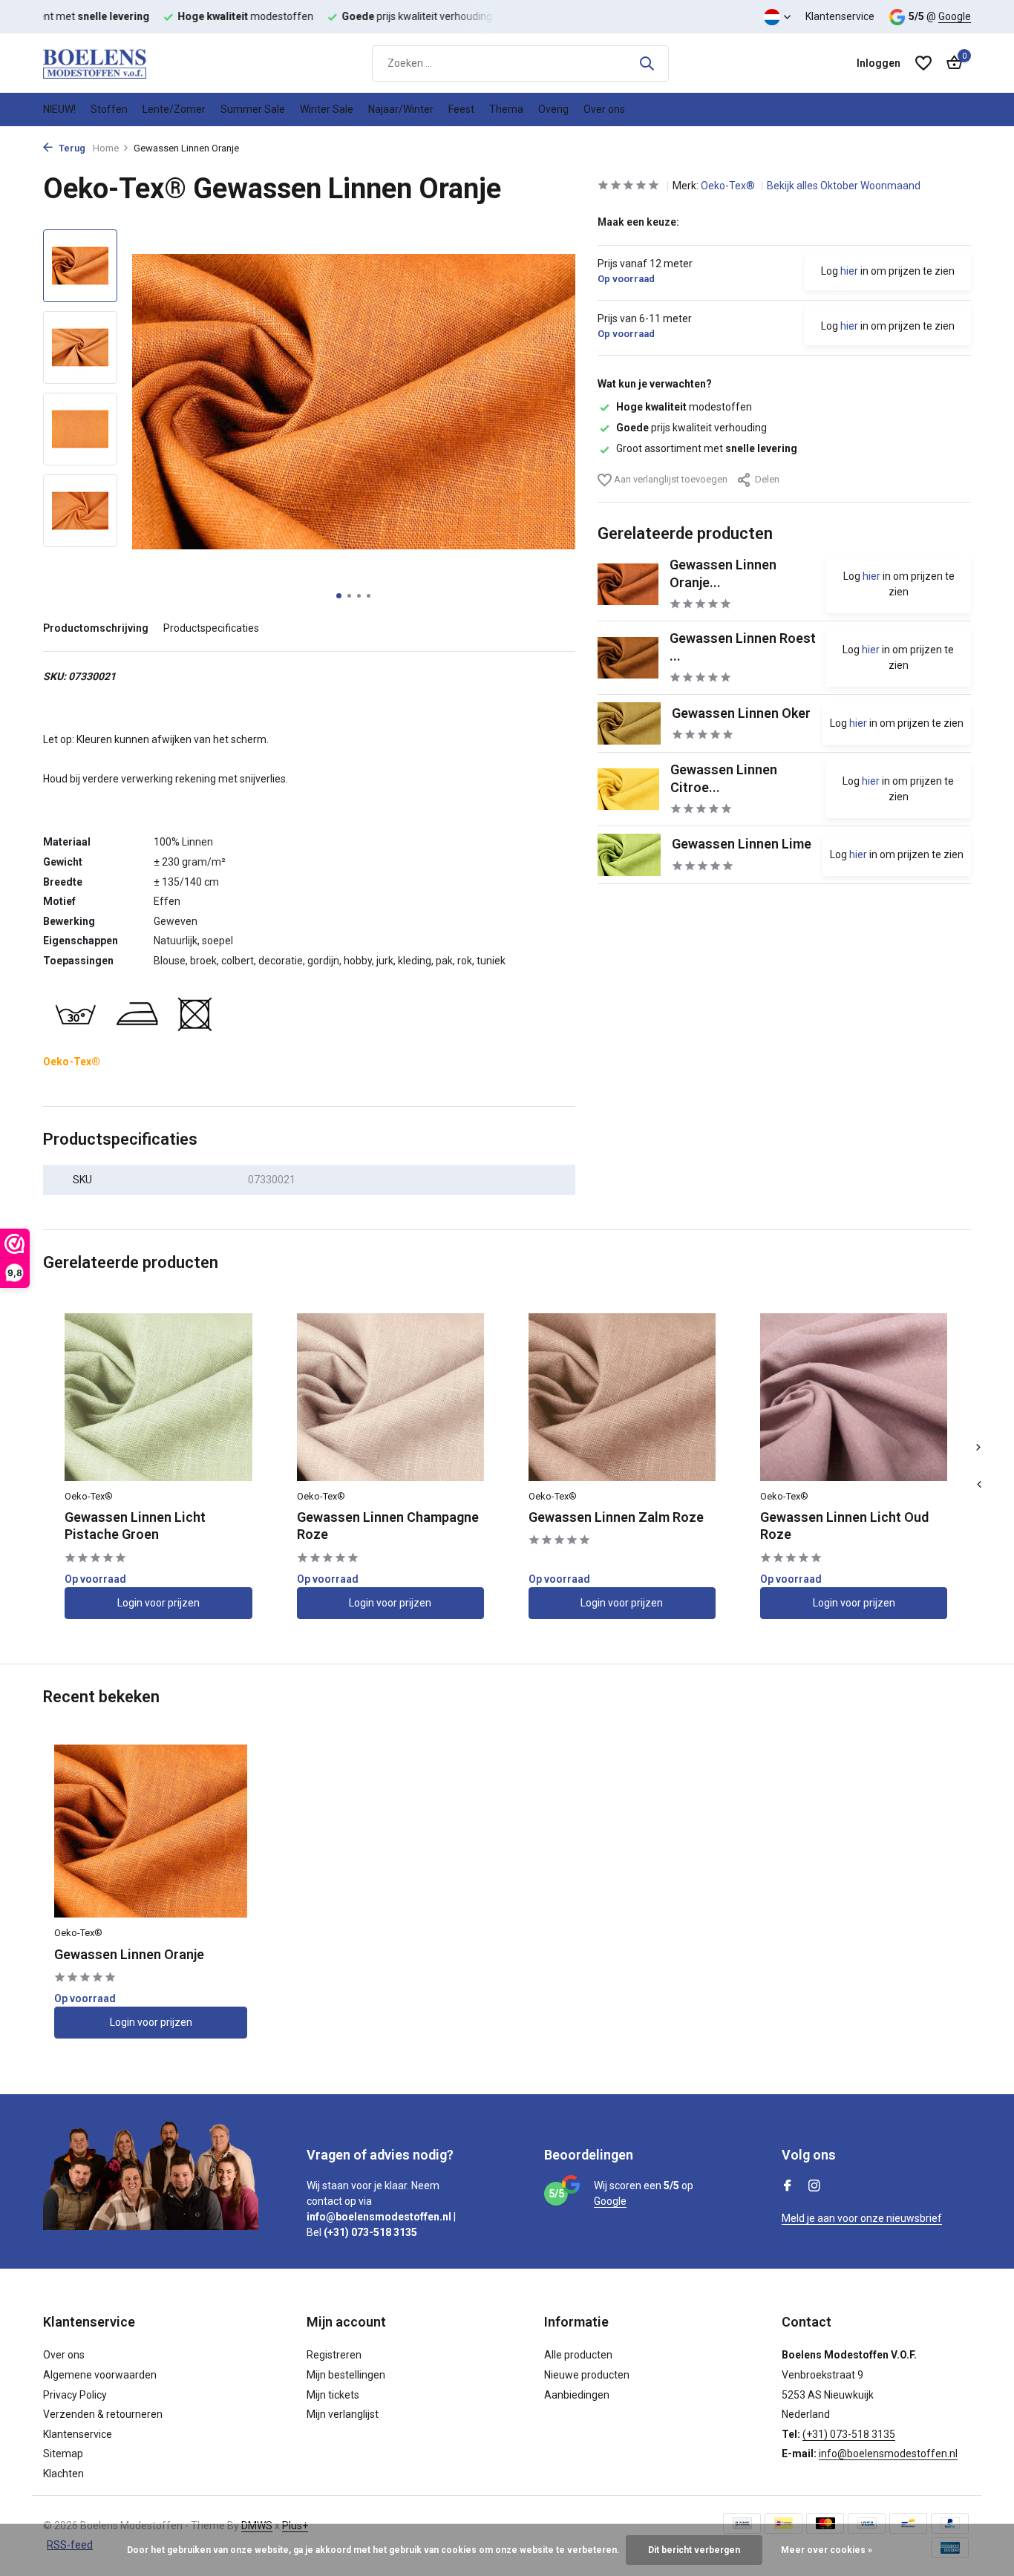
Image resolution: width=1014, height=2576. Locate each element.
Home (106, 148)
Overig (553, 109)
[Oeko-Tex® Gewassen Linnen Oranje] (151, 1831)
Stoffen (109, 109)
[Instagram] (814, 2187)
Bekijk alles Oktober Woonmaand (844, 186)
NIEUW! (59, 109)
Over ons (604, 109)
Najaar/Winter (401, 109)
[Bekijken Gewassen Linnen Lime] (629, 855)
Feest (461, 109)
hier (849, 271)
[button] (339, 596)
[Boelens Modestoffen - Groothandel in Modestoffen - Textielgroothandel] (117, 63)
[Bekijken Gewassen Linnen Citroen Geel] (628, 789)
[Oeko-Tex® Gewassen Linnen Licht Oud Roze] (854, 1397)
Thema (506, 109)
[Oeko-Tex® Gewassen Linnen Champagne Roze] (390, 1397)
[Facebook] (788, 2187)
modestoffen (684, 407)
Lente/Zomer (174, 109)
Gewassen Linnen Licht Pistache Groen (135, 1526)
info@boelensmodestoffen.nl (888, 2454)
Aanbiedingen (577, 2395)
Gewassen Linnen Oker (741, 712)
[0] (951, 63)
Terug (71, 148)
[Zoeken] (647, 63)
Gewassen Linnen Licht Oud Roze (844, 1526)
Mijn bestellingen (346, 2375)
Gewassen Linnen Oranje (129, 1954)
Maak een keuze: (638, 222)
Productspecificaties (211, 628)
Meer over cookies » (827, 2550)
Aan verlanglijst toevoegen (670, 478)
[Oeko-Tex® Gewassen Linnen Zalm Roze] (622, 1397)
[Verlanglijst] (923, 63)
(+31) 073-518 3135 (849, 2434)
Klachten (63, 2474)
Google (955, 16)
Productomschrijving (96, 628)
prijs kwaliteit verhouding (691, 428)
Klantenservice (840, 16)
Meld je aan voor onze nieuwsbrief (862, 2218)
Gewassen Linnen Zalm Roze (616, 1517)
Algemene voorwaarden (100, 2375)
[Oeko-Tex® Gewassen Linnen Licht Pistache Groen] (158, 1397)
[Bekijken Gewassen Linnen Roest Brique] (628, 658)
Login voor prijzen (158, 1603)
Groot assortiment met (707, 448)
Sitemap (63, 2454)
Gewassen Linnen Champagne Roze (388, 1526)
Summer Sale (253, 109)
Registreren (334, 2355)
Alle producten (578, 2355)
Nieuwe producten (587, 2375)
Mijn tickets (333, 2395)
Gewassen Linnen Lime (742, 844)
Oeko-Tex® (729, 186)
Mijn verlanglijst (343, 2414)
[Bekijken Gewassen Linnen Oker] (629, 723)
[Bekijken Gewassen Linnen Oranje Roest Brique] (628, 584)
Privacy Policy (75, 2395)
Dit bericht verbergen (694, 2550)
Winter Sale (327, 109)
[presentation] (978, 1485)
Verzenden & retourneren (103, 2414)
